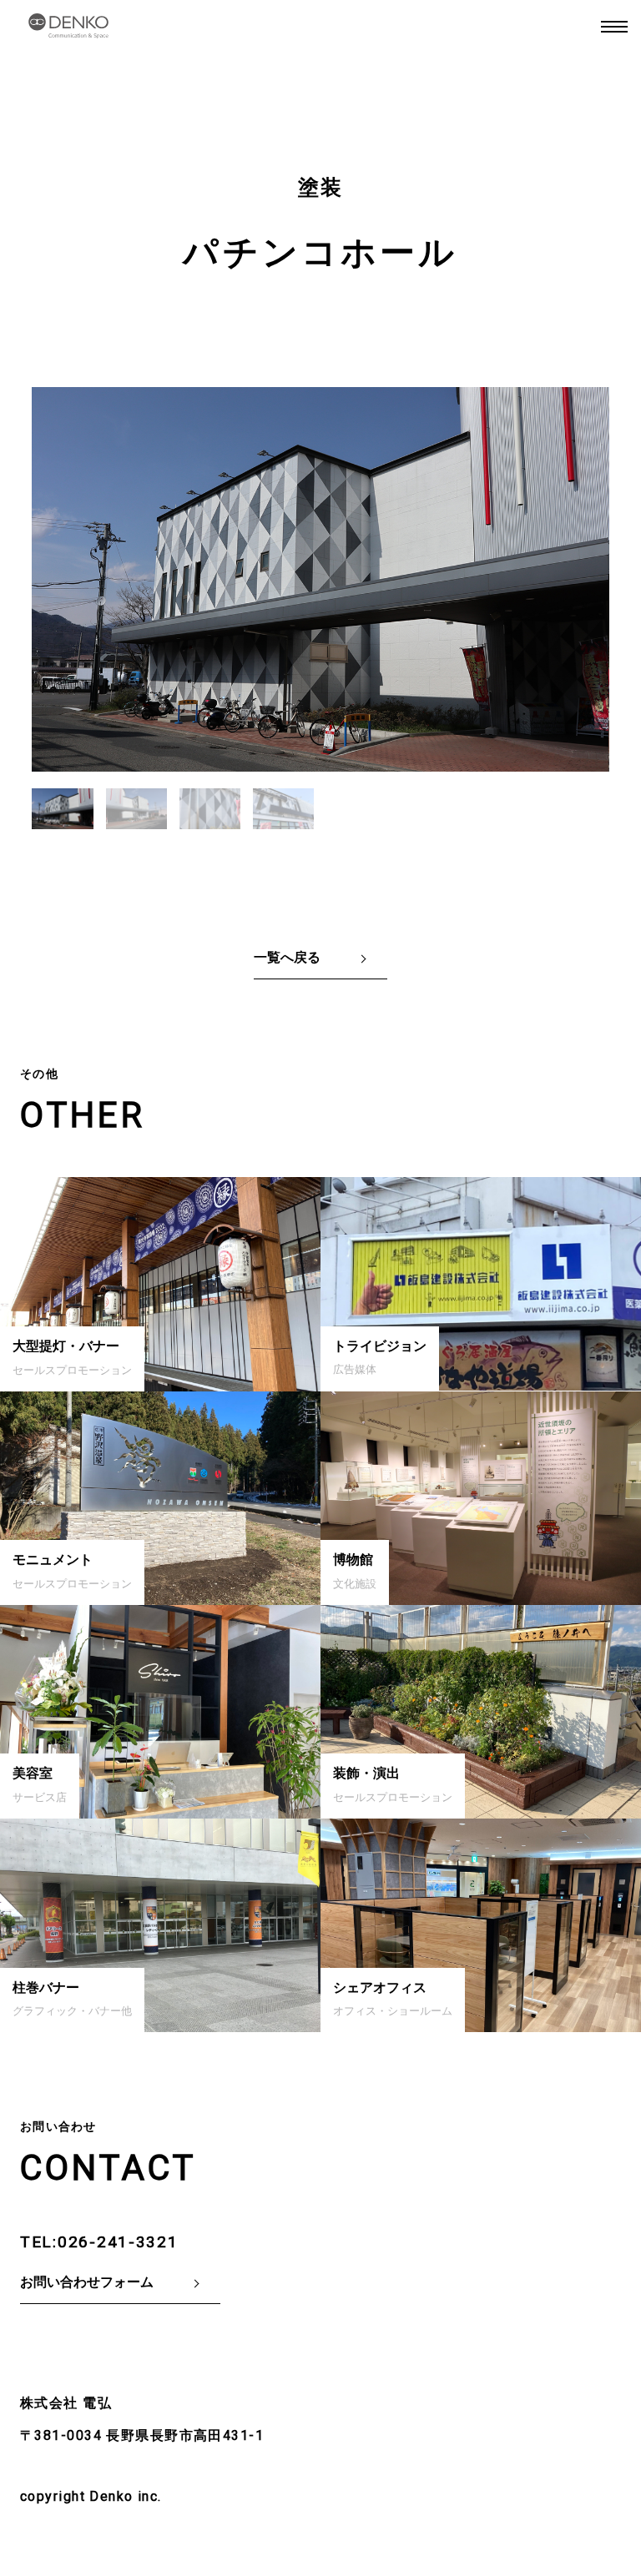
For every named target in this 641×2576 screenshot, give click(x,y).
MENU (614, 27)
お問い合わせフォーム (87, 2282)
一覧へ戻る (287, 957)
